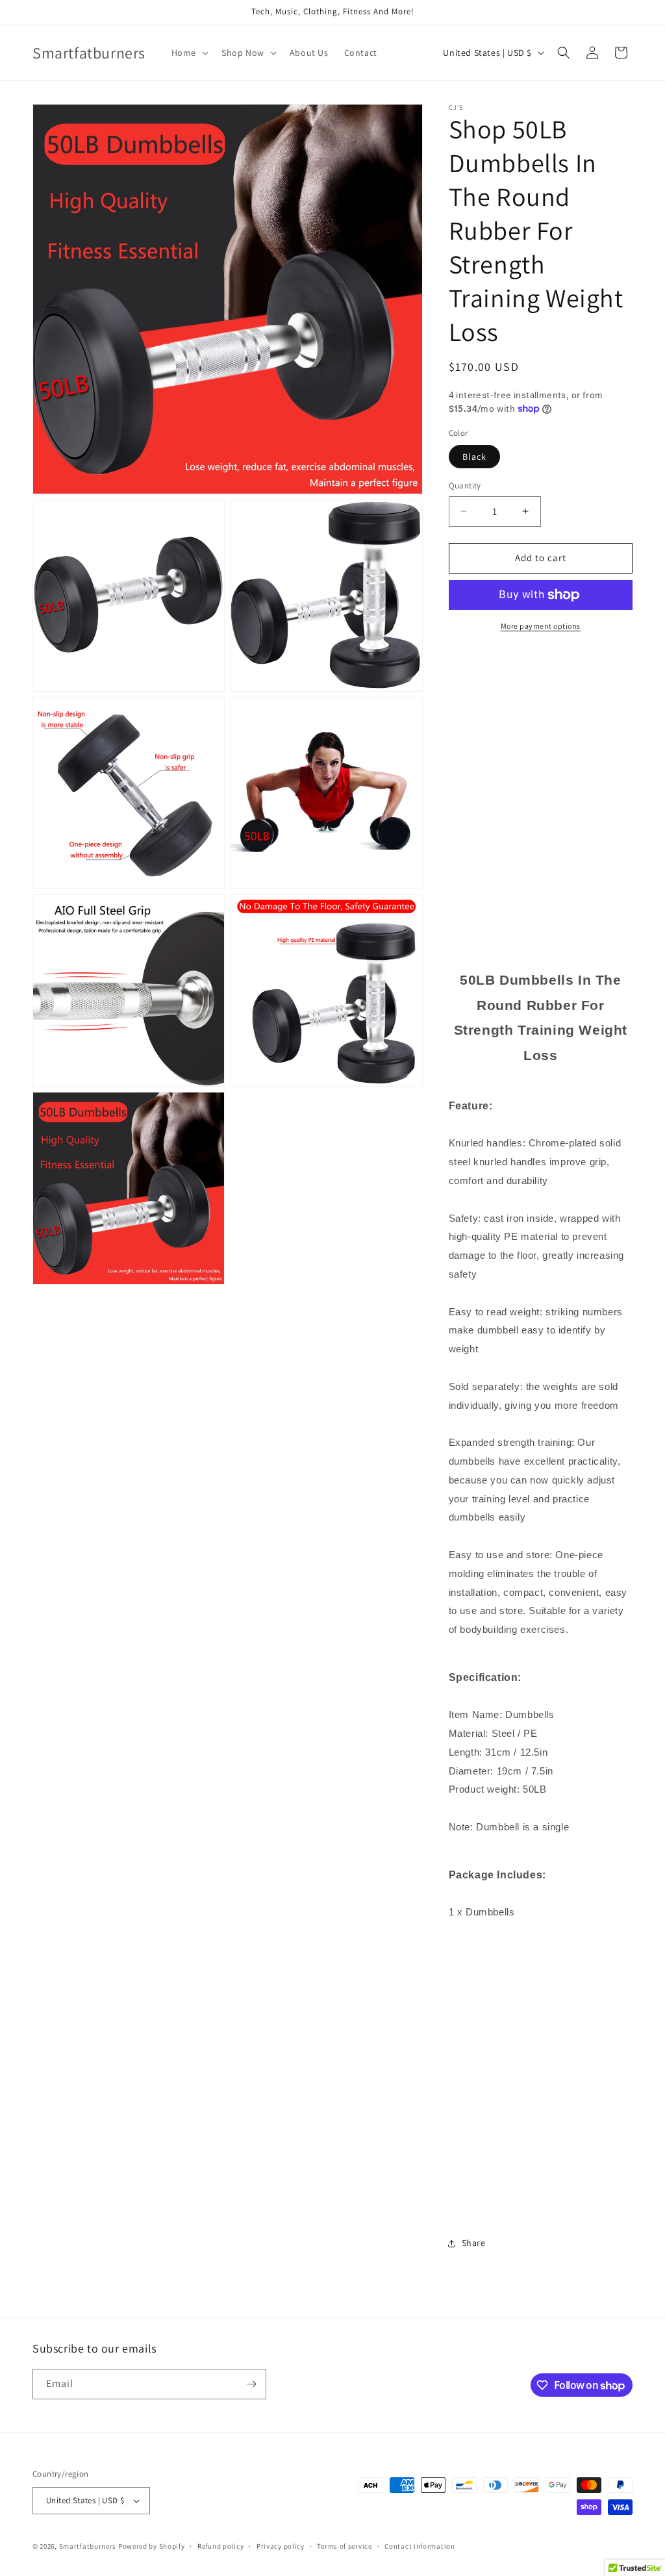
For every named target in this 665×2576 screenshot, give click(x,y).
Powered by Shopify (152, 2546)
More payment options (541, 626)
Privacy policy (281, 2546)
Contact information (420, 2546)
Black (474, 457)
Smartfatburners (88, 2546)
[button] (189, 53)
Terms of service (344, 2546)
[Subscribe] (251, 2384)
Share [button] (474, 2243)
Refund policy (220, 2546)
